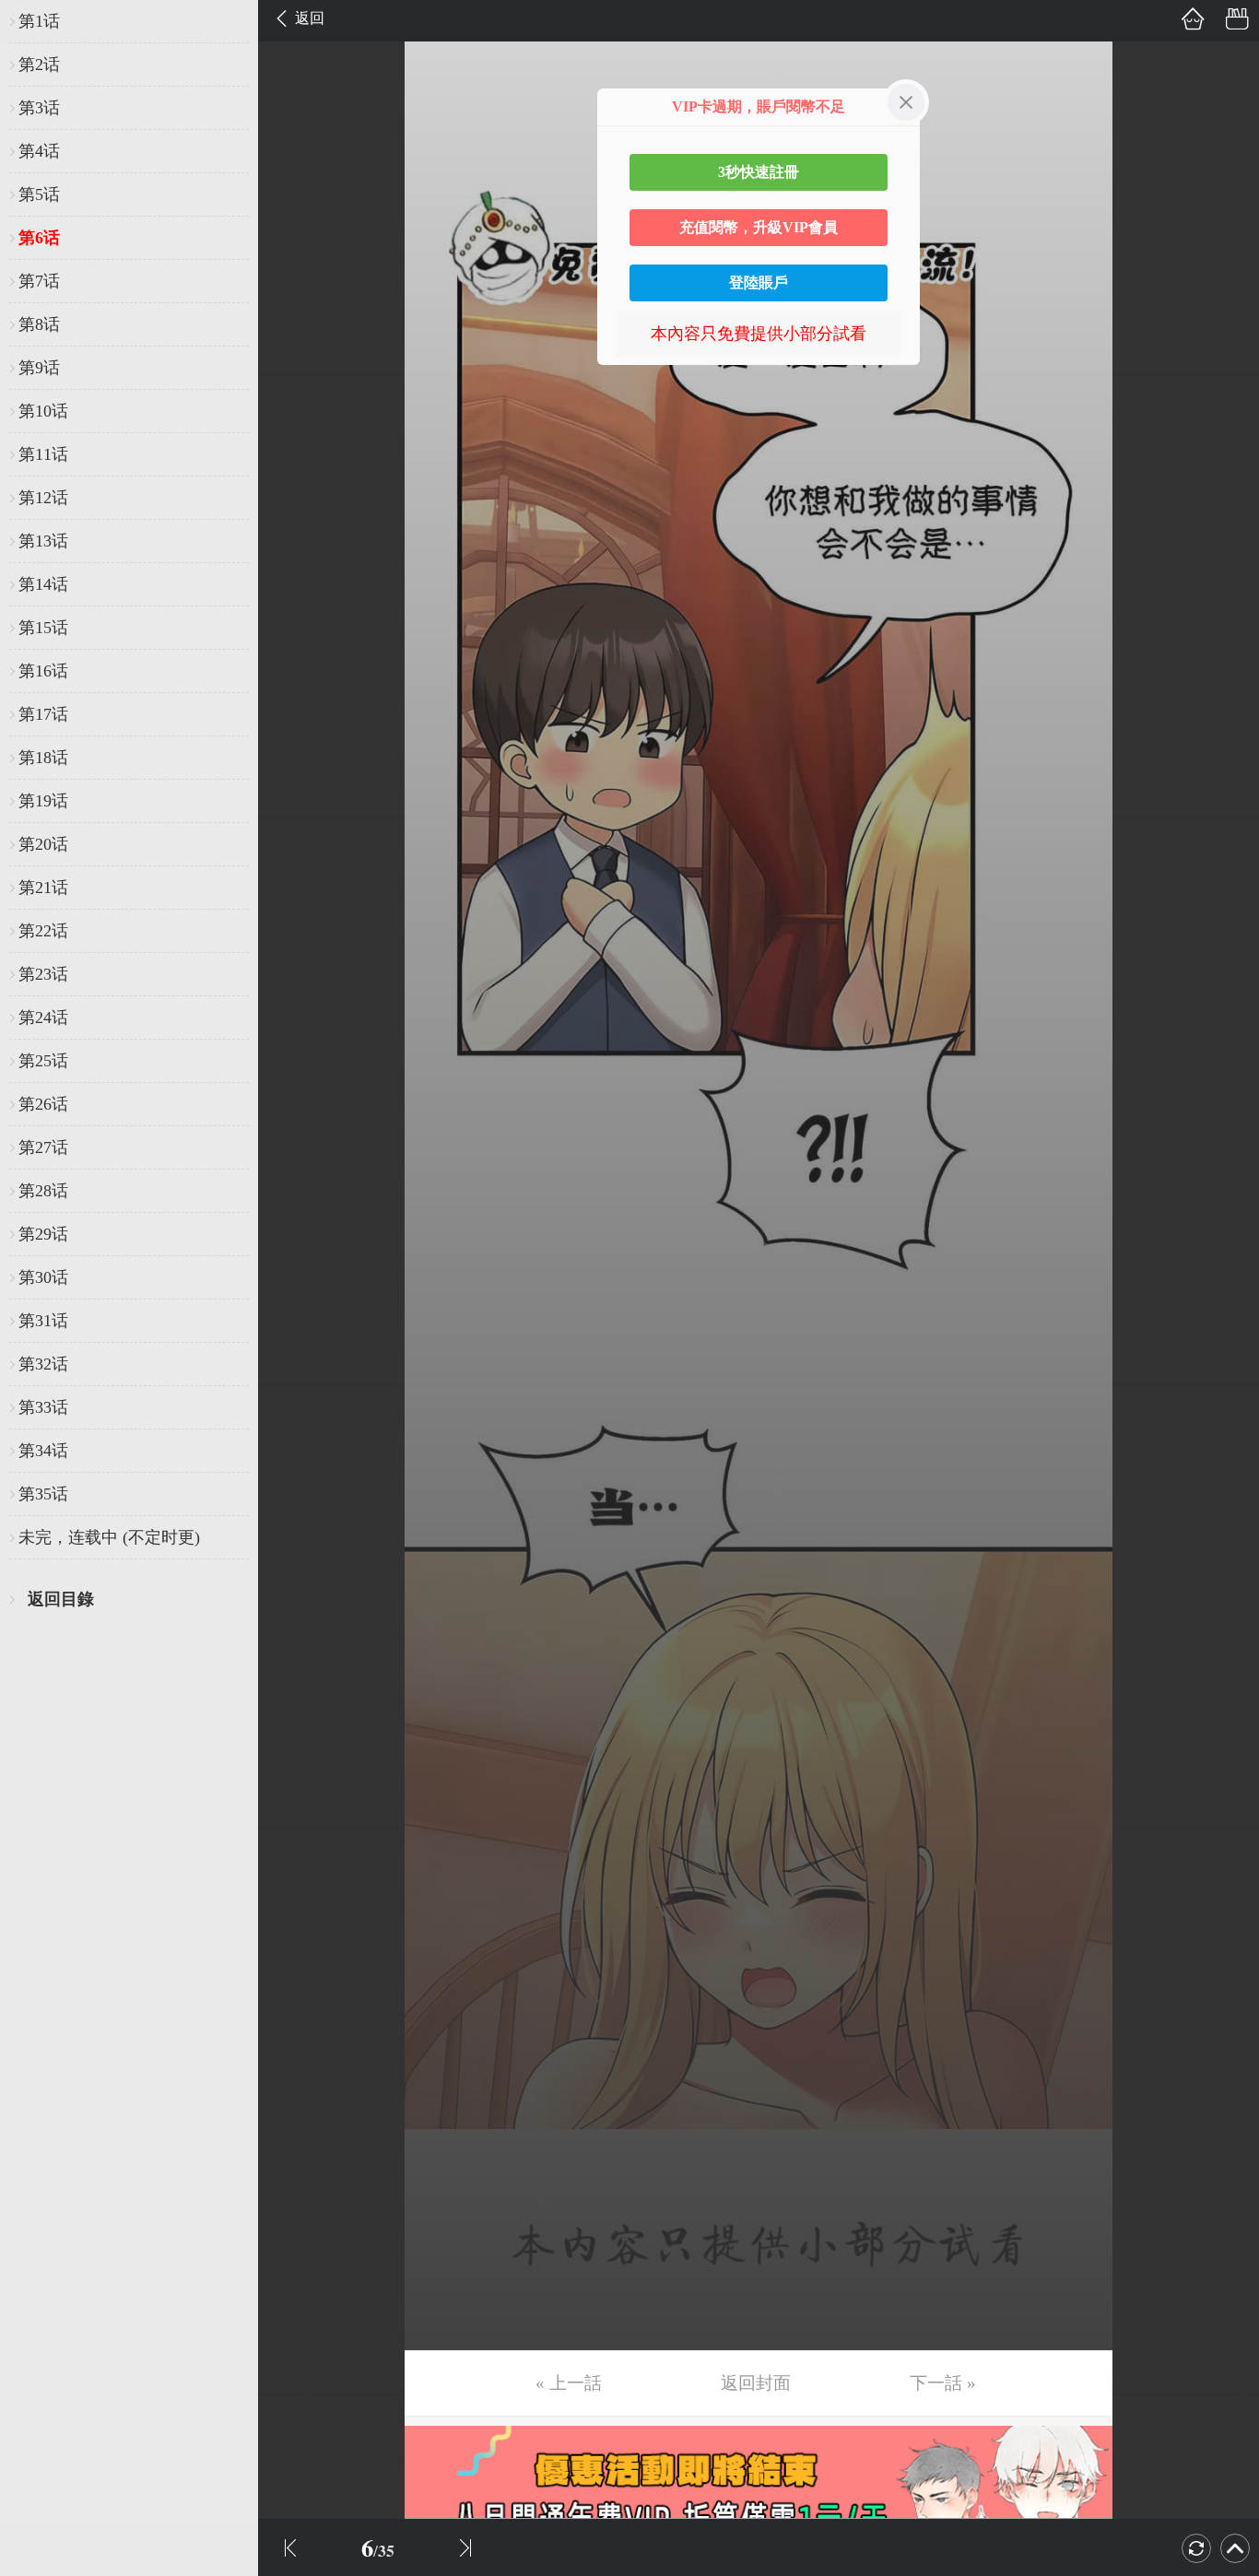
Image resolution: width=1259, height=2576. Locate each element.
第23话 (43, 974)
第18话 (43, 758)
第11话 (43, 454)
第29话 (43, 1234)
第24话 (43, 1017)
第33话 (43, 1407)
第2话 (39, 65)
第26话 (43, 1104)
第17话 (43, 714)
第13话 (43, 541)
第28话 (43, 1191)
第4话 (39, 151)
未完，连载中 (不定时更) (109, 1537)
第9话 (39, 368)
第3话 (39, 108)
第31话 (43, 1321)
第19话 (43, 801)
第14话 (43, 584)
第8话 (39, 324)
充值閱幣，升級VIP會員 (759, 227)
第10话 (43, 411)
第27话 (43, 1147)
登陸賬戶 (759, 282)
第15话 (43, 628)
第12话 (43, 498)
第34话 (43, 1451)
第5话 (39, 194)
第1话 (39, 21)
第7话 (39, 281)
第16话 (43, 671)
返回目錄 (61, 1599)
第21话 (43, 888)
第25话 (43, 1061)
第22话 (43, 931)
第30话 (43, 1277)
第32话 (43, 1364)
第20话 (43, 844)
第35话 (43, 1494)
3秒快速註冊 (759, 172)
